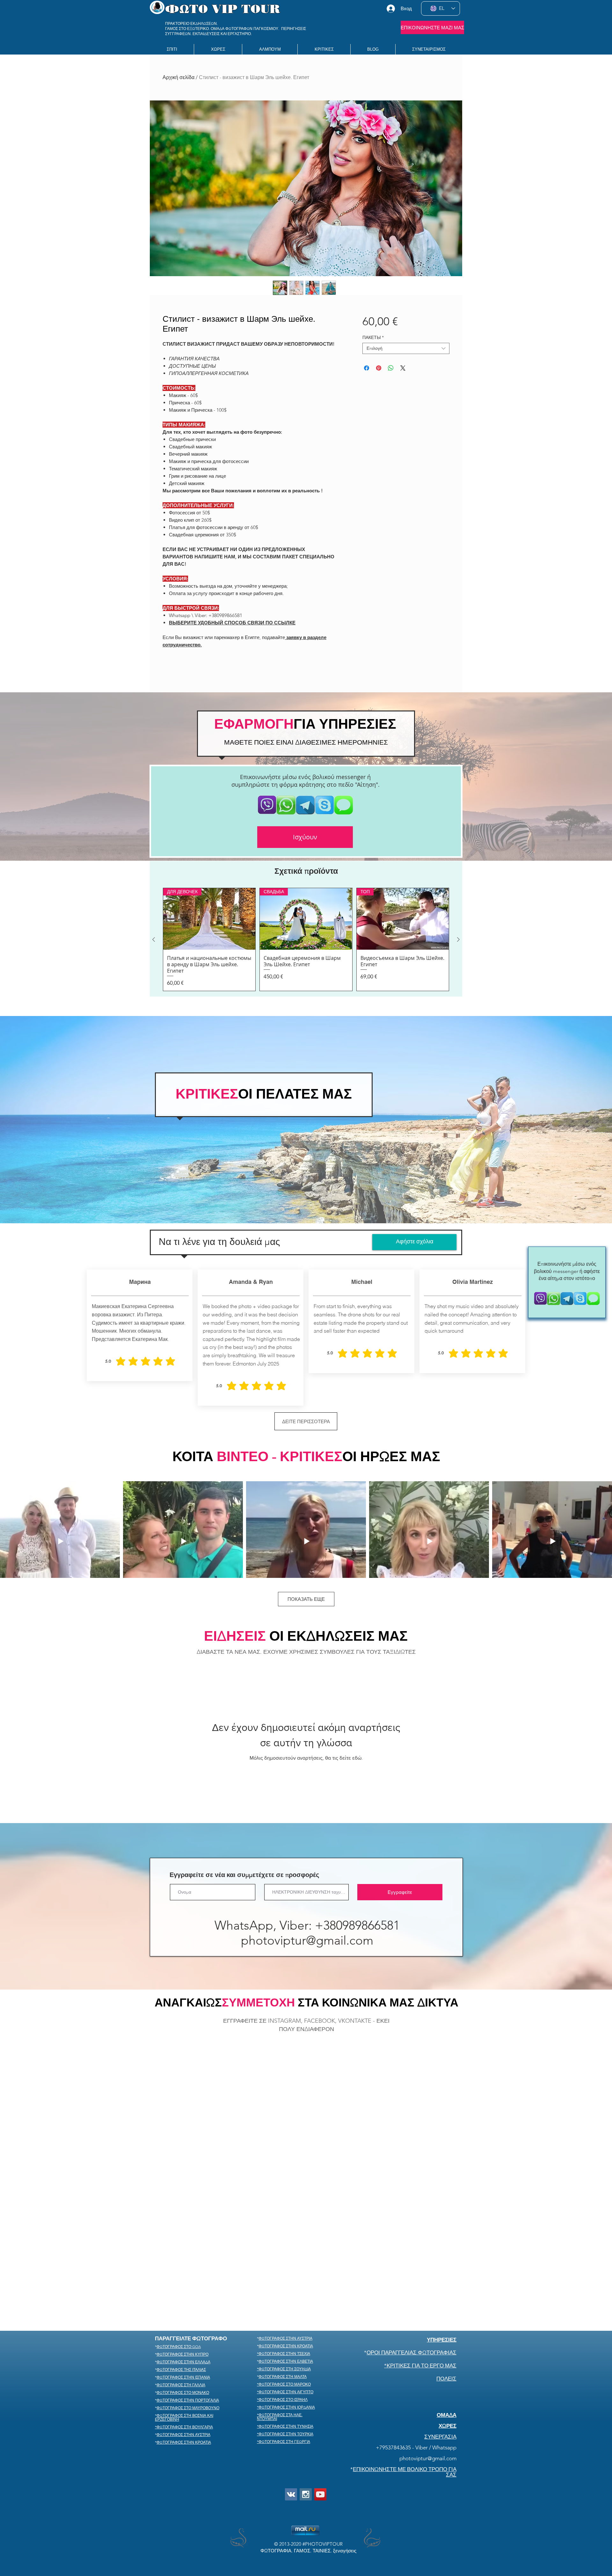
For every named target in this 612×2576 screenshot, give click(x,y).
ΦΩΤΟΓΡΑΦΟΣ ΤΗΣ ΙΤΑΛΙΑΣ (181, 2280)
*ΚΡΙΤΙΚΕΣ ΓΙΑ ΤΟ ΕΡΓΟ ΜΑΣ (420, 2276)
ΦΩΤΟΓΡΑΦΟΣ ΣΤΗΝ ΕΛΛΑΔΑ (183, 2273)
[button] (218, 49)
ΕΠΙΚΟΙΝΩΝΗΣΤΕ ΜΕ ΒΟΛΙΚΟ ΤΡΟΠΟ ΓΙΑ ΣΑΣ (405, 2383)
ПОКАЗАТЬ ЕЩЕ (306, 1599)
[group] (306, 939)
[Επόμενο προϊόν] (458, 939)
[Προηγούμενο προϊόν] (154, 939)
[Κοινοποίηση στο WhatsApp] (391, 368)
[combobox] (406, 348)
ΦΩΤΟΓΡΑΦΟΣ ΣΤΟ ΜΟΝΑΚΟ (183, 2303)
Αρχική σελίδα (178, 77)
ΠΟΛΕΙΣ (446, 2289)
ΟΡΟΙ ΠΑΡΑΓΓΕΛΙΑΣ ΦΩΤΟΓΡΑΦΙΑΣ (412, 2263)
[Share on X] (403, 368)
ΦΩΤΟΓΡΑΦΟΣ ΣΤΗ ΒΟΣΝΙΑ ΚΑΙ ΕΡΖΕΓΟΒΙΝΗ (184, 2328)
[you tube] (320, 2405)
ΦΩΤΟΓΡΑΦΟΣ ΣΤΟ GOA (179, 2257)
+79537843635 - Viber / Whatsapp (416, 2358)
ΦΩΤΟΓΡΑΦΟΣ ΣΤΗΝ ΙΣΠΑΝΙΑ (183, 2288)
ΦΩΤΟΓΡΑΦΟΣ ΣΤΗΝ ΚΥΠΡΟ (182, 2265)
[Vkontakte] (291, 2405)
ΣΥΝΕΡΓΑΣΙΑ (440, 2347)
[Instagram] (306, 2405)
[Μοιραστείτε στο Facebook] (367, 368)
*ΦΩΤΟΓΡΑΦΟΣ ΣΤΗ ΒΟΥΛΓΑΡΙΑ (184, 2338)
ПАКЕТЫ (373, 338)
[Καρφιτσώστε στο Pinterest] (379, 368)
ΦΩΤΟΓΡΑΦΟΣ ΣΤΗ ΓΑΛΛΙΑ (181, 2296)
